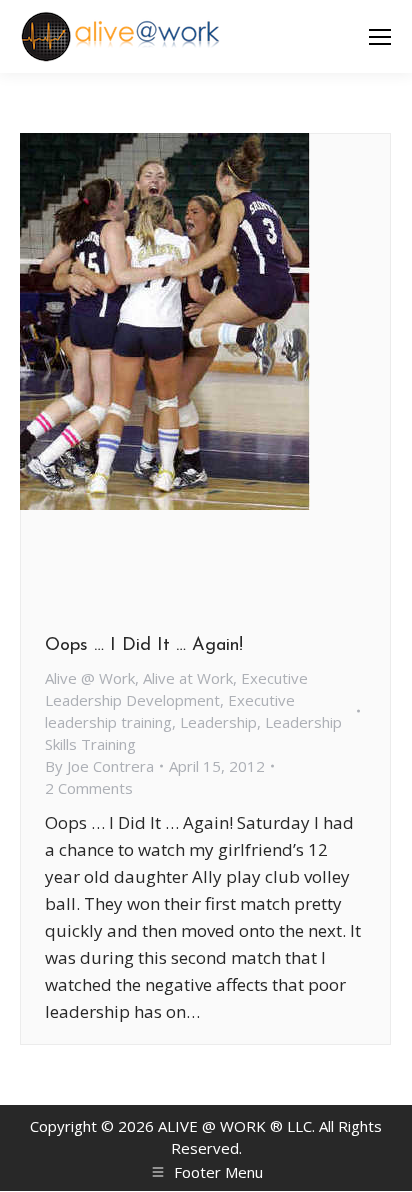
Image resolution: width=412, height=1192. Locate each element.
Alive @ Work (90, 678)
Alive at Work (188, 678)
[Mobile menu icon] (380, 37)
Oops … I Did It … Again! (144, 646)
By (99, 766)
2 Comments (89, 788)
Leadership (218, 722)
